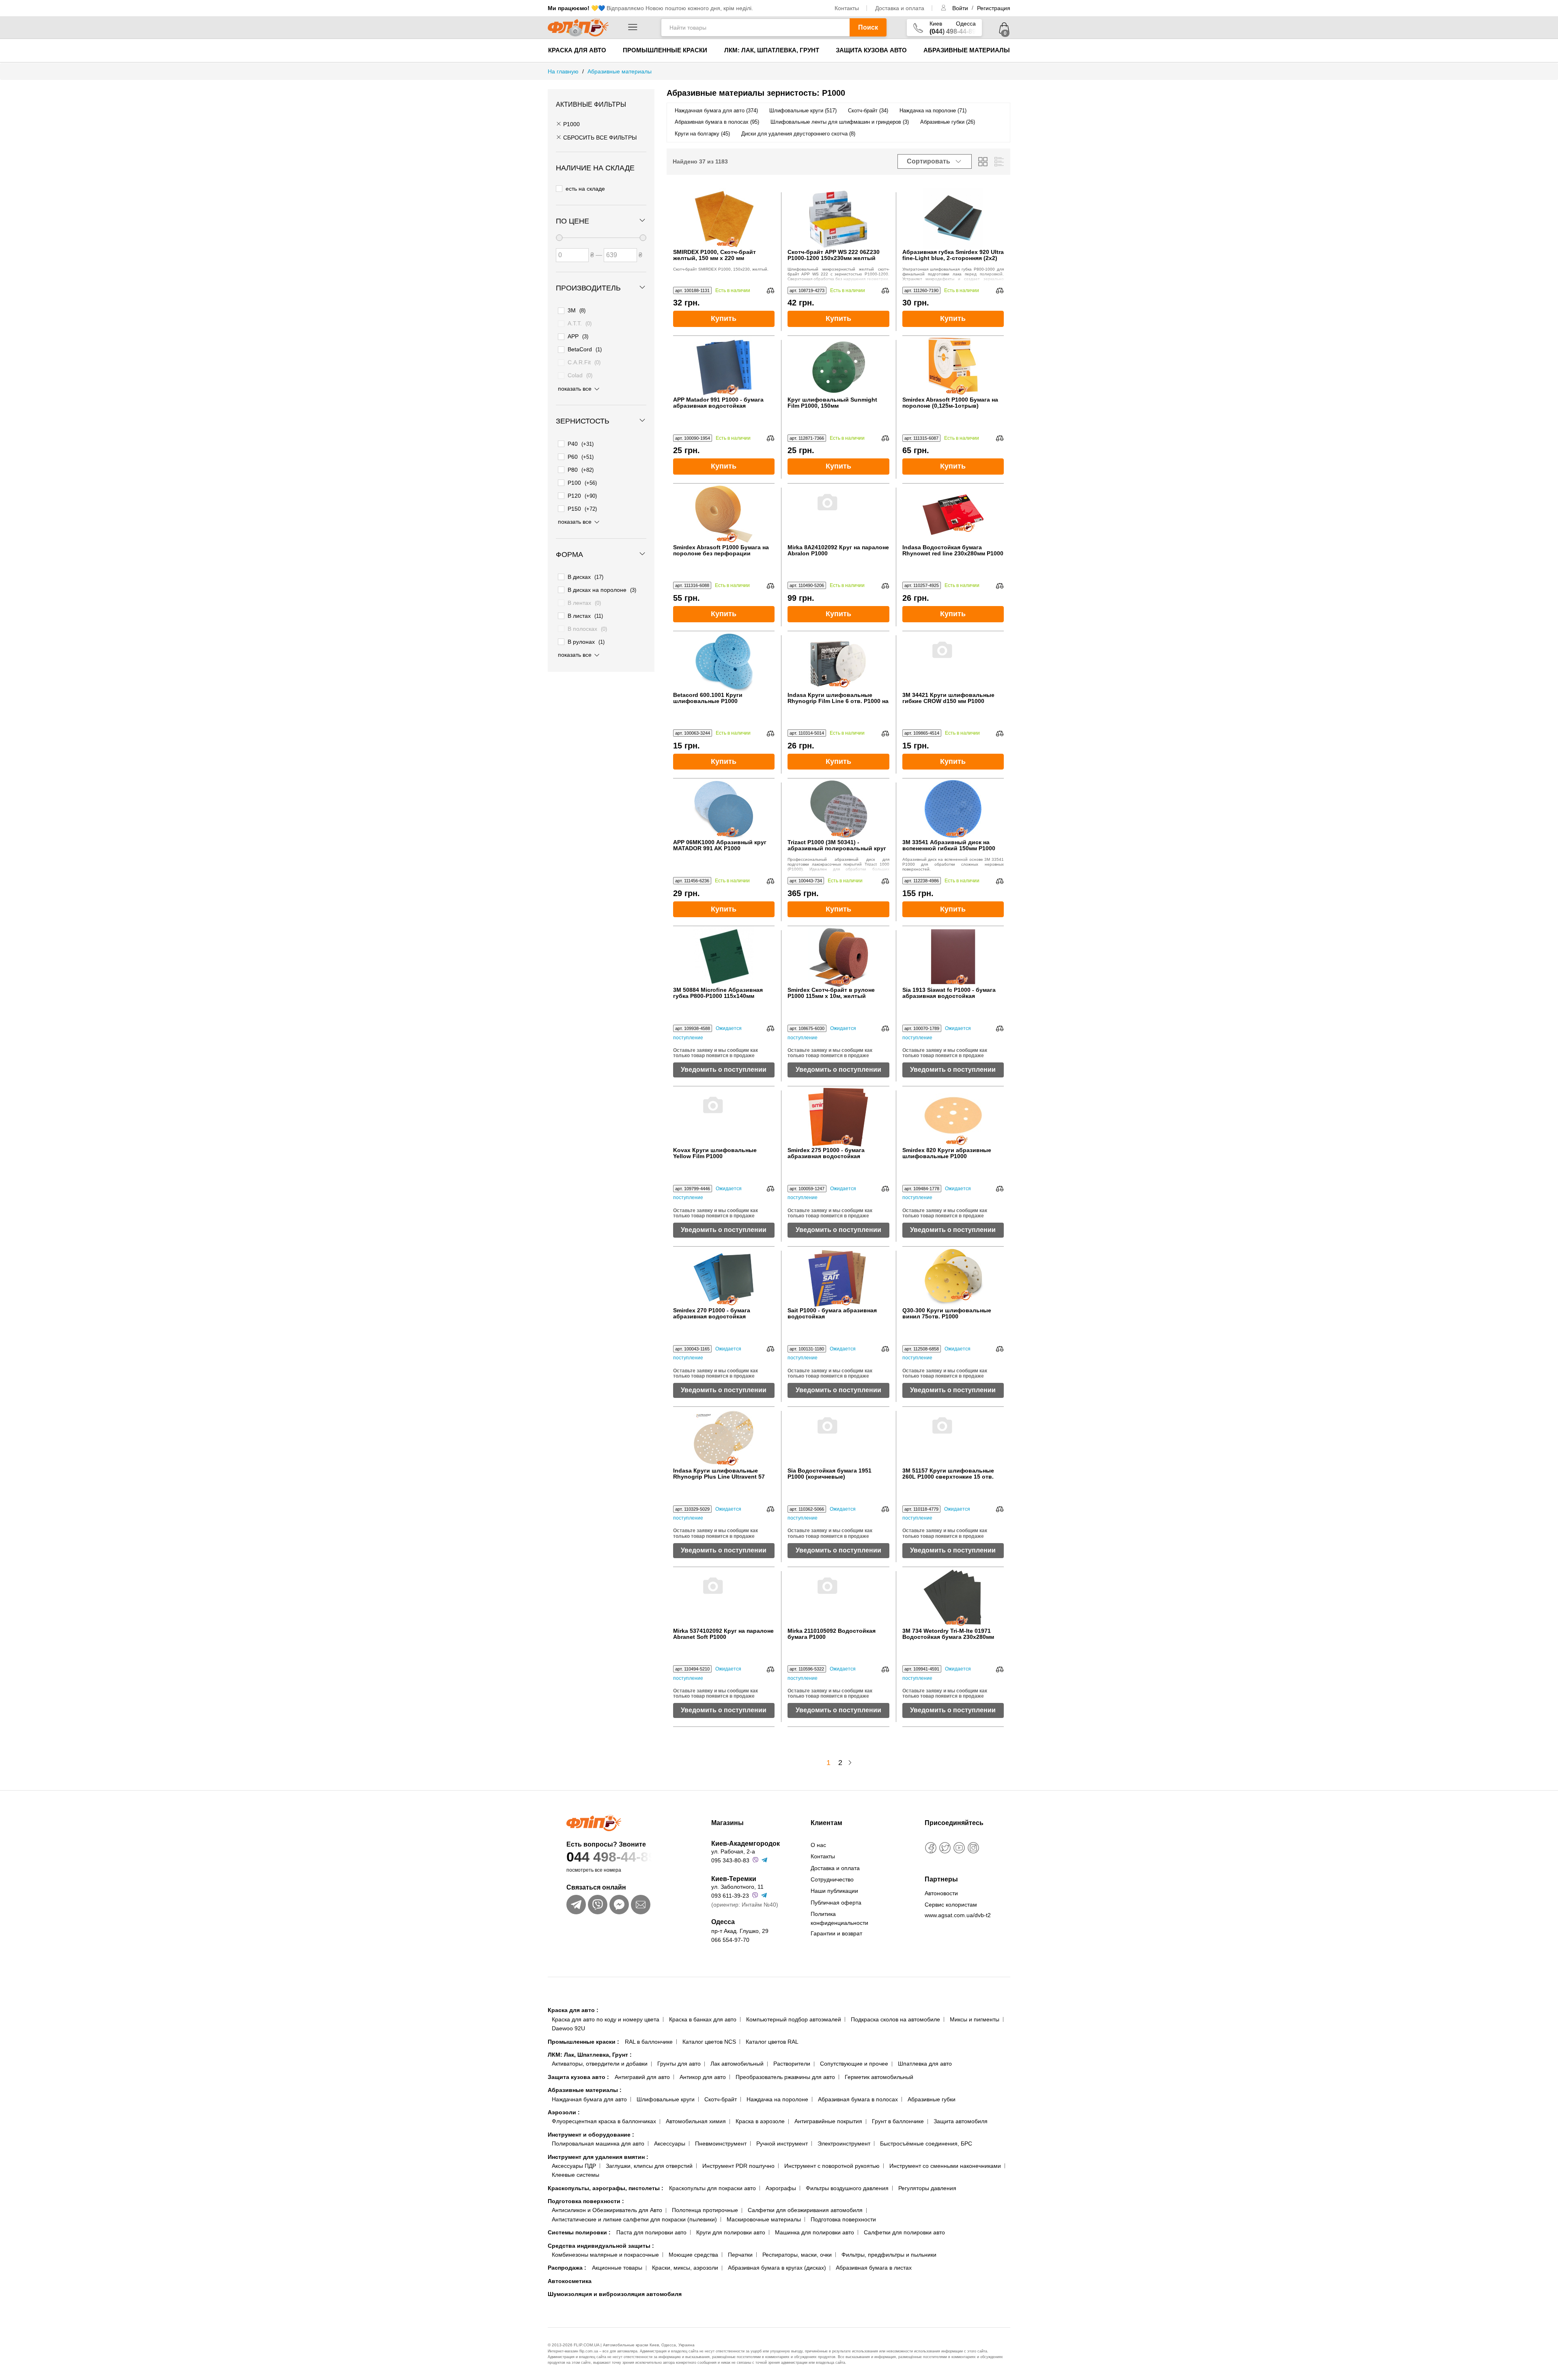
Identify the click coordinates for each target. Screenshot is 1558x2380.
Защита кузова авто (871, 50)
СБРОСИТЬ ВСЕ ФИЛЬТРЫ (599, 138)
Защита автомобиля (961, 2121)
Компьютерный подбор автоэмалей (794, 2019)
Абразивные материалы (967, 50)
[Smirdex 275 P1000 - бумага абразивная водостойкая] (838, 1117)
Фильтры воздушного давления (847, 2188)
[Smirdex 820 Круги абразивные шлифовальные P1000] (953, 1117)
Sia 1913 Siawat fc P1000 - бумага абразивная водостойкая (949, 993)
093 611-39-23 (730, 1896)
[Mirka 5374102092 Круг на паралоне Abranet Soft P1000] (724, 1597)
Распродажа (567, 2268)
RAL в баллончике (649, 2042)
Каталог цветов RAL (772, 2042)
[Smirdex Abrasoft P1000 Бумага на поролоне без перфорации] (724, 514)
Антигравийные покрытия (828, 2121)
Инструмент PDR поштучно (738, 2166)
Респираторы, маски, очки (797, 2255)
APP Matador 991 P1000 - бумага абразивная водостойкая (718, 403)
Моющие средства (693, 2255)
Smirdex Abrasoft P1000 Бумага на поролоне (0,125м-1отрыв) (950, 403)
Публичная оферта (836, 1903)
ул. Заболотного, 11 (737, 1887)
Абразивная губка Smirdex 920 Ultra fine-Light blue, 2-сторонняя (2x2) (953, 255)
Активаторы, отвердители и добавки (600, 2064)
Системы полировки (579, 2232)
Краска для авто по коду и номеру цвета (606, 2019)
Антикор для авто (703, 2077)
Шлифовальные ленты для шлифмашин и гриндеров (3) (840, 122)
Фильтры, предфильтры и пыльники (889, 2255)
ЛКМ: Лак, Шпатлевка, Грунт (772, 50)
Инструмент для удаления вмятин (598, 2157)
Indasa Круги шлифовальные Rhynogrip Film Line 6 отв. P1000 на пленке (838, 698)
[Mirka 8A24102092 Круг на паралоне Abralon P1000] (838, 514)
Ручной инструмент (782, 2144)
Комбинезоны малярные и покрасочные (605, 2255)
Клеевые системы (576, 2175)
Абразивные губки (932, 2099)
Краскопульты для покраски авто (712, 2188)
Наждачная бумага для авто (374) (716, 111)
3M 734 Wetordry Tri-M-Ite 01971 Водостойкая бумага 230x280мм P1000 (948, 1634)
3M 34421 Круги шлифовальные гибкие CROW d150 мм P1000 (948, 698)
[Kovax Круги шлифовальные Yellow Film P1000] (724, 1117)
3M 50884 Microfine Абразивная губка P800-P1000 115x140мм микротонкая (718, 993)
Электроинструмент (844, 2144)
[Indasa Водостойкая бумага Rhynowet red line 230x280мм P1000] (953, 514)
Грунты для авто (679, 2064)
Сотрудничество (832, 1879)
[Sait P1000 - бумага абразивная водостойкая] (838, 1277)
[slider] (559, 238)
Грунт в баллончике (898, 2121)
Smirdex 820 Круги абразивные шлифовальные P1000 (947, 1153)
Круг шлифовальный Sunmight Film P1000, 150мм (832, 403)
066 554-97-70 (730, 1940)
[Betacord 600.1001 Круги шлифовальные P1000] (724, 662)
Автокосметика (570, 2281)
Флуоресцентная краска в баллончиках (604, 2121)
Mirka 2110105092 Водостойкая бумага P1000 (832, 1634)
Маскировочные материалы (764, 2219)
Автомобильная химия (696, 2121)
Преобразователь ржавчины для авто (785, 2077)
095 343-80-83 (730, 1860)
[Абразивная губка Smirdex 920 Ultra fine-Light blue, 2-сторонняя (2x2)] (953, 219)
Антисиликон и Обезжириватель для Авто (607, 2210)
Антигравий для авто (642, 2077)
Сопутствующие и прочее (854, 2064)
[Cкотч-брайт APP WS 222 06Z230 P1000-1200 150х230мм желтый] (838, 219)
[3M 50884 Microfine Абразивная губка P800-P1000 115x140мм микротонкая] (724, 957)
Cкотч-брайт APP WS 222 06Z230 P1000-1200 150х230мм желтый (834, 255)
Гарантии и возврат (836, 1933)
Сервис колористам (951, 1905)
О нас (818, 1845)
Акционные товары (617, 2268)
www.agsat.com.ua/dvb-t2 (958, 1915)
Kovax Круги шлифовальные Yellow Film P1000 (715, 1153)
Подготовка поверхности (586, 2201)
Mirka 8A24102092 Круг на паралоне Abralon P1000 (838, 550)
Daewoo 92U (568, 2028)
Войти (961, 8)
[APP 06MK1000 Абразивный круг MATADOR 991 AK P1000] (724, 809)
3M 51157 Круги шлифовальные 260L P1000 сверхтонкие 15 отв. (948, 1474)
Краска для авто (577, 50)
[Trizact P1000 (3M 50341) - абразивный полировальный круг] (838, 809)
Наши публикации (834, 1891)
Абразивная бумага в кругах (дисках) (777, 2268)
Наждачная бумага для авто (589, 2099)
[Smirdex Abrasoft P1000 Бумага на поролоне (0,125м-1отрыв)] (953, 366)
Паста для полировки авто (651, 2232)
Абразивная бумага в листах (874, 2268)
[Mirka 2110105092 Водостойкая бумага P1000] (838, 1597)
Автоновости (941, 1893)
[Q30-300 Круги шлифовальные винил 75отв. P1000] (953, 1277)
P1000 (571, 124)
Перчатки (740, 2255)
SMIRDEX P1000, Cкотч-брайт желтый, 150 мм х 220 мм (714, 255)
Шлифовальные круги (666, 2099)
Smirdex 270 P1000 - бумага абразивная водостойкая (712, 1314)
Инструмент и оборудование (591, 2135)
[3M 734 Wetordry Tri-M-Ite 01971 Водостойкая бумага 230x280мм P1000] (953, 1597)
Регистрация (994, 8)
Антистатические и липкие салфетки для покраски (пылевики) (634, 2219)
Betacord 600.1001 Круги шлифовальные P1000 (708, 698)
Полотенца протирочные (705, 2210)
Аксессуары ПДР (574, 2166)
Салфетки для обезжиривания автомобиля (805, 2210)
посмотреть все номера (594, 1870)
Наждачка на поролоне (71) (933, 111)
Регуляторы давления (927, 2188)
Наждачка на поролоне (777, 2099)
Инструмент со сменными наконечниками (945, 2166)
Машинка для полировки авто (815, 2232)
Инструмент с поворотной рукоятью (832, 2166)
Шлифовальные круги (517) (803, 111)
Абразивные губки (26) (948, 122)
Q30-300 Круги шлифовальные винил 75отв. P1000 (947, 1314)
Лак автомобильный (737, 2064)
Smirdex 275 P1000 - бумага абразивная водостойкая (826, 1153)
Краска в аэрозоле (760, 2121)
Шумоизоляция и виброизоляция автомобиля (615, 2294)
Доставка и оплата (900, 8)
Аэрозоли (564, 2112)
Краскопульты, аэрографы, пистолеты (606, 2188)
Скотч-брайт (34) (868, 111)
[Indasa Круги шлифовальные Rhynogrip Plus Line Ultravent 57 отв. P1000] (724, 1437)
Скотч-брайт (721, 2099)
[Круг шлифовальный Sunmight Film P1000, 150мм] (838, 366)
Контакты (847, 8)
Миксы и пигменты (975, 2019)
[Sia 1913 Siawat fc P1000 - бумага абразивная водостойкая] (953, 957)
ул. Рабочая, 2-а (733, 1851)
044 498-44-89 (611, 1857)
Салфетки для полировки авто (904, 2232)
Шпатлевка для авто (925, 2064)
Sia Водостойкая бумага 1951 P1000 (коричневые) (830, 1474)
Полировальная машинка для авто (598, 2144)
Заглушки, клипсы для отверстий (649, 2166)
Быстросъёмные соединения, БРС (926, 2144)
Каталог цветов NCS (709, 2042)
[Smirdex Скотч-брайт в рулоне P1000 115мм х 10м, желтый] (838, 957)
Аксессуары (670, 2144)
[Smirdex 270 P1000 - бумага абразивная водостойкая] (724, 1277)
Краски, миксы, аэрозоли (685, 2268)
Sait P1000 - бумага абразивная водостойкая (832, 1314)
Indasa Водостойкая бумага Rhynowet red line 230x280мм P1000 (953, 550)
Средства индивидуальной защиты (601, 2246)
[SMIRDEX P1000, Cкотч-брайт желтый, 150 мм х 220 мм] (724, 219)
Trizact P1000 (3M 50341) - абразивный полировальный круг (837, 845)
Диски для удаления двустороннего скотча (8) (798, 134)
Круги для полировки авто (731, 2232)
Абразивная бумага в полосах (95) (717, 122)
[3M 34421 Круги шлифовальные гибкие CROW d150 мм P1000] (953, 662)
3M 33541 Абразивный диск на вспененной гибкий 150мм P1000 (949, 845)
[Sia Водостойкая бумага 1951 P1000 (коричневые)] (838, 1437)
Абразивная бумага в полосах (858, 2099)
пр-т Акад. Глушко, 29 (740, 1931)
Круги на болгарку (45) (702, 134)
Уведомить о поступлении (724, 1070)
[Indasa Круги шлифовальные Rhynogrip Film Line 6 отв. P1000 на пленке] (838, 662)
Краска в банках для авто (703, 2019)
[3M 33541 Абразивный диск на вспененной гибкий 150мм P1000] (953, 809)
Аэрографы (781, 2188)
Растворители (792, 2064)
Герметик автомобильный (879, 2077)
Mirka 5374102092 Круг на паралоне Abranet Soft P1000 (723, 1634)
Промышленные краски (665, 50)
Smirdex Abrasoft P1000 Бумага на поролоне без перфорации (721, 550)
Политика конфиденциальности (839, 1918)
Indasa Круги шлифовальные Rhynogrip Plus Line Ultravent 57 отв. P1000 (719, 1474)
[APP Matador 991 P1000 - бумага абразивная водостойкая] (724, 366)
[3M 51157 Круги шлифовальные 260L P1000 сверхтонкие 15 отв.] (953, 1437)
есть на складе (585, 189)
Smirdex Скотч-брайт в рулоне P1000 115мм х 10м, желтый (831, 993)
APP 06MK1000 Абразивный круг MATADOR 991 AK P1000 (720, 845)
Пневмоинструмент (721, 2144)
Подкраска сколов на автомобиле (895, 2019)
